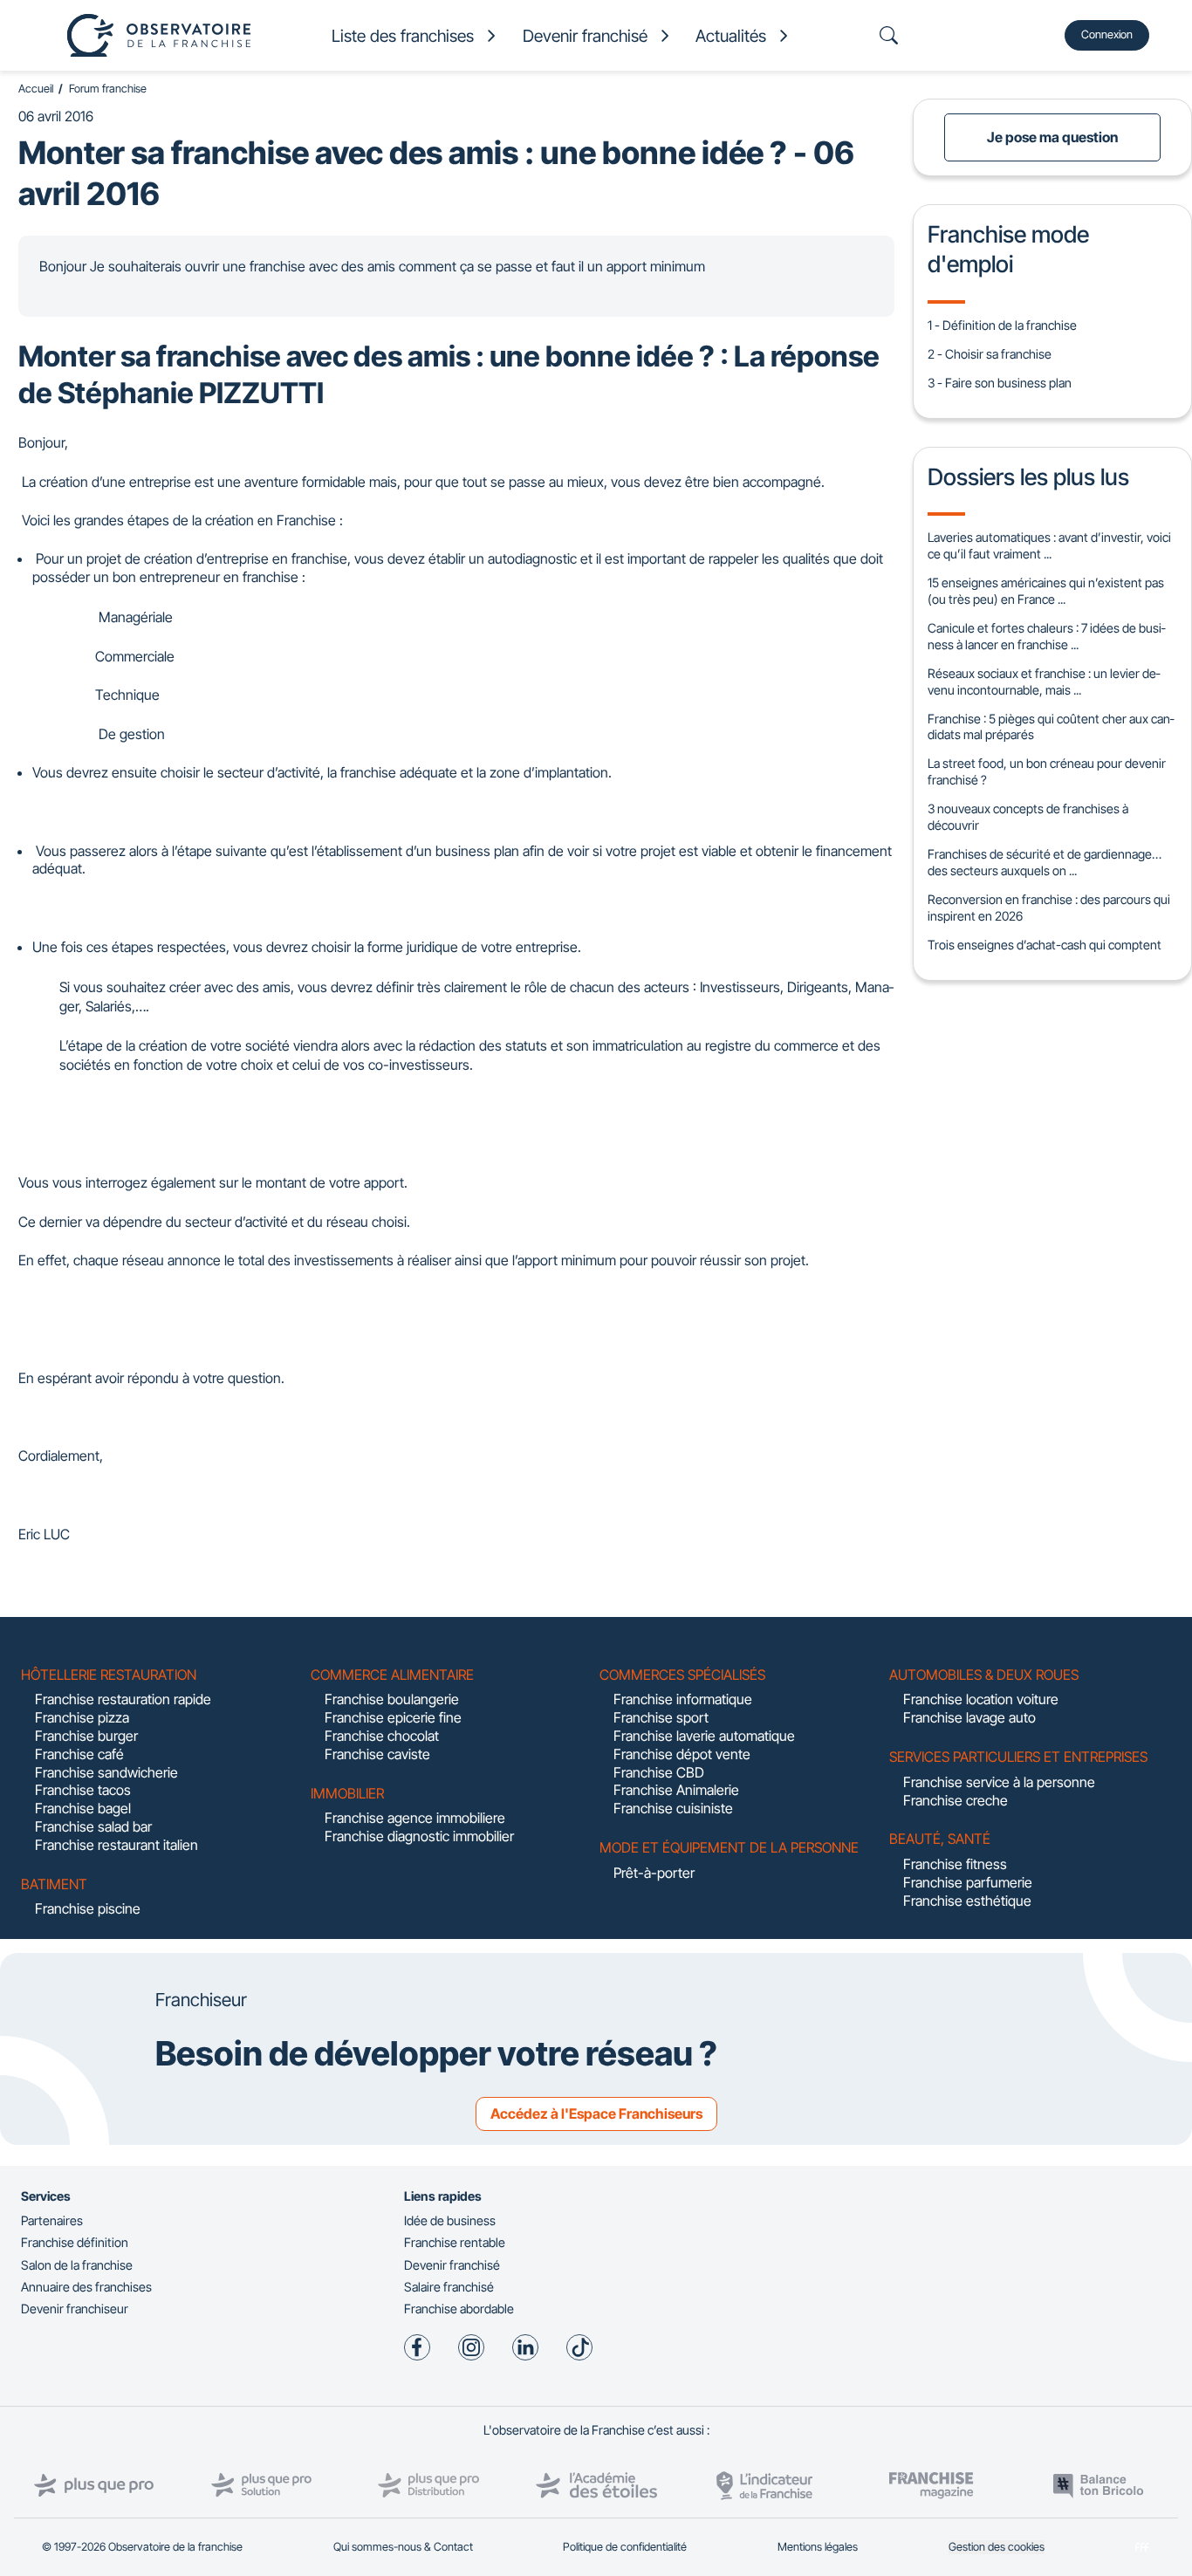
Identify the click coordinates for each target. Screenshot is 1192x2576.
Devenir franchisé (452, 2265)
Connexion (1107, 34)
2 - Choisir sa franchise (990, 354)
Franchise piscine (88, 1908)
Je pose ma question (1052, 137)
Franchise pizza (82, 1717)
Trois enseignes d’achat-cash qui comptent (1045, 945)
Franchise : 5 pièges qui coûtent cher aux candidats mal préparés (1051, 727)
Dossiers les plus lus (1028, 476)
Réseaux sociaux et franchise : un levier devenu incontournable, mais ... (1044, 682)
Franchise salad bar (93, 1826)
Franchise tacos (83, 1790)
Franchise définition (75, 2242)
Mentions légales (818, 2547)
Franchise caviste (377, 1754)
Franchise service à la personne (999, 1782)
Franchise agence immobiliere (415, 1818)
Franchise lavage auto (969, 1717)
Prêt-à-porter (654, 1873)
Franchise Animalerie (676, 1790)
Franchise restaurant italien (116, 1845)
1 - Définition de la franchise (1002, 325)
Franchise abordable (459, 2309)
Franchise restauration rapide (123, 1699)
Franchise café (79, 1754)
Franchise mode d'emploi (1008, 249)
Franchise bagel (83, 1808)
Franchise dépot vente (682, 1754)
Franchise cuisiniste (673, 1808)
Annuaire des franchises (86, 2287)
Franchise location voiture (981, 1699)
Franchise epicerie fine (393, 1717)
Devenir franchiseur (75, 2309)
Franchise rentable (455, 2242)
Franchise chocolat (382, 1736)
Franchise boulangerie (392, 1699)
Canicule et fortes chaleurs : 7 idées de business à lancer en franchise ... (1046, 636)
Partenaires (52, 2220)
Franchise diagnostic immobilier (419, 1836)
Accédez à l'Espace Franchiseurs (596, 2114)
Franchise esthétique (967, 1901)
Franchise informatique (683, 1699)
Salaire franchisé (449, 2287)
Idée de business (450, 2220)
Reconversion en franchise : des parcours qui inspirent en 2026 (1049, 908)
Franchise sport (661, 1717)
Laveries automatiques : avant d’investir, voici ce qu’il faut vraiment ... (1049, 545)
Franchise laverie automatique (704, 1736)
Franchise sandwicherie (106, 1772)
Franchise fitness (955, 1864)
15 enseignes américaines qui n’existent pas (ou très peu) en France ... (1046, 591)
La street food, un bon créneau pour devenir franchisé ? (1047, 771)
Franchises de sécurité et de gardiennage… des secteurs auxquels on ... (1045, 862)
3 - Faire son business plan (1000, 383)
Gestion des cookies (997, 2547)
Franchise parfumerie (968, 1882)
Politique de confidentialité (625, 2547)
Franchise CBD (659, 1772)
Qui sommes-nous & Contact (403, 2547)
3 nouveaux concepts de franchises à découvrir (1028, 817)
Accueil (36, 89)
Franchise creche (956, 1800)
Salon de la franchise (77, 2265)
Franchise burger (86, 1736)
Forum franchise (108, 89)
